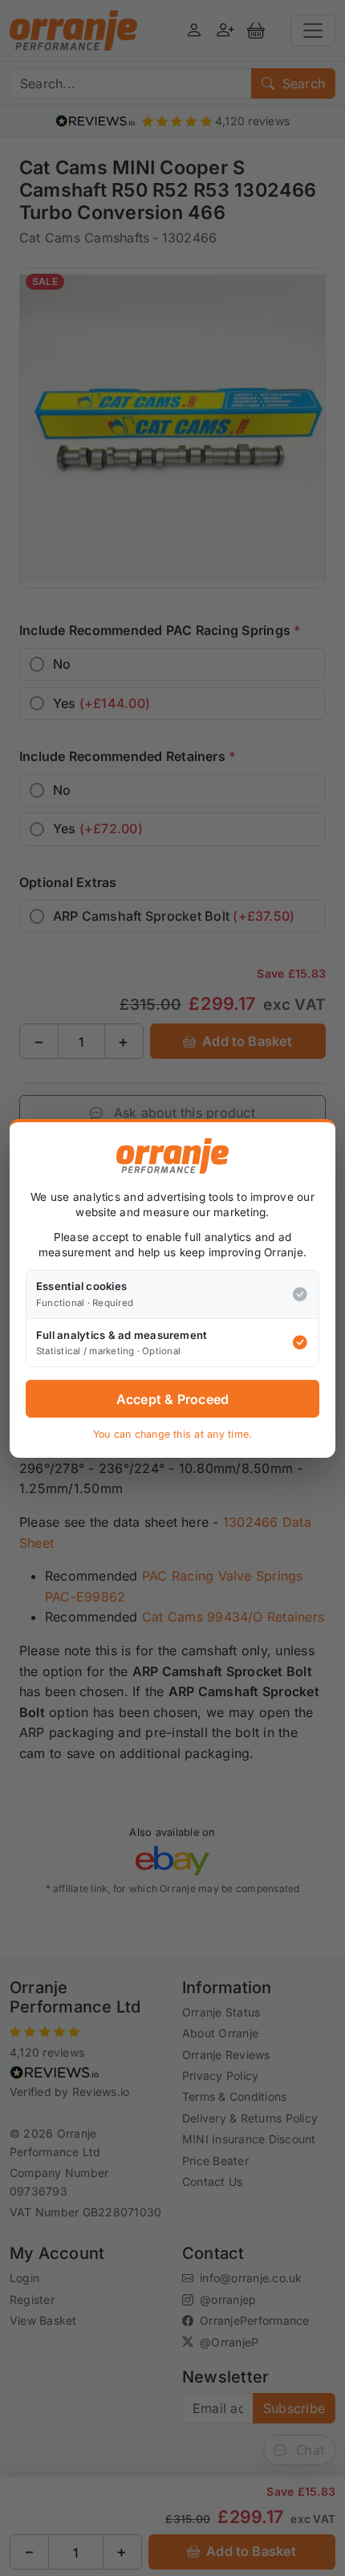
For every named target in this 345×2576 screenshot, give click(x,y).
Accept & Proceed (173, 1399)
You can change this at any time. (173, 1434)
